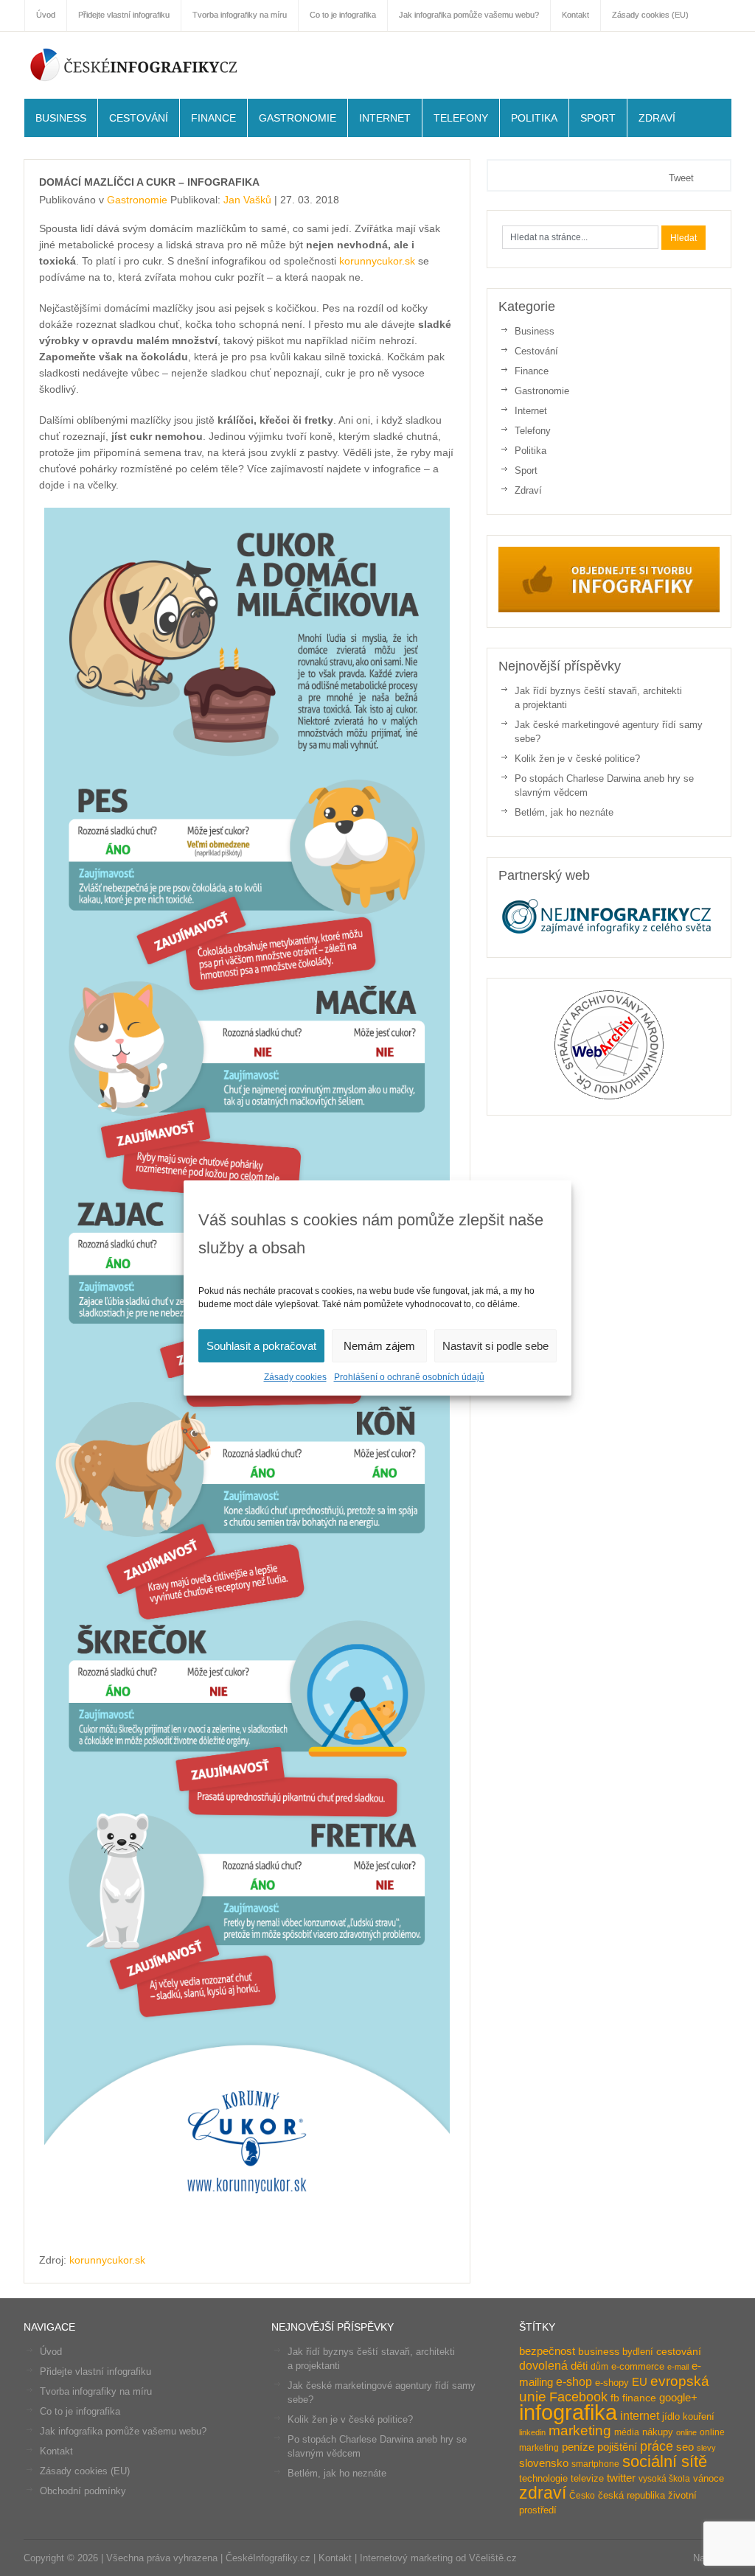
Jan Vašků (247, 200)
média (627, 2432)
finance (639, 2398)
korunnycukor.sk (377, 261)
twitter (621, 2478)
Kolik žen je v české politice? (577, 759)
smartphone (595, 2464)
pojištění (617, 2447)
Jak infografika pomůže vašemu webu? (123, 2431)
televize (587, 2478)
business (599, 2352)
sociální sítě (665, 2462)
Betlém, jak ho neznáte (564, 812)
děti (579, 2366)
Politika (534, 118)
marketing (580, 2430)
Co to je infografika (80, 2411)
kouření (699, 2416)
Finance (213, 118)
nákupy (658, 2432)
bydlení (638, 2352)
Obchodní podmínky (83, 2491)
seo (685, 2447)
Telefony (461, 118)
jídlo (671, 2416)
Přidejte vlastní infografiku (95, 2372)
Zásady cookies (295, 1377)
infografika (568, 2412)
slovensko (544, 2463)
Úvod (51, 2352)
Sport (598, 118)
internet (640, 2415)
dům (599, 2367)
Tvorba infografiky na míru (96, 2391)
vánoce (709, 2478)
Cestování (139, 118)
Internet (385, 118)
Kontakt (56, 2451)
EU (640, 2382)
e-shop (574, 2381)
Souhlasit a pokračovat (261, 1346)
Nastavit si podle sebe (495, 1346)
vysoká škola (664, 2479)
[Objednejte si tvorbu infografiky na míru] (609, 609)
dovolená (543, 2365)
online (686, 2432)
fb (615, 2398)
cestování (679, 2352)
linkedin (532, 2432)
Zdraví (657, 118)
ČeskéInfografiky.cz (134, 64)
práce (657, 2446)
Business (61, 118)
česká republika (632, 2495)
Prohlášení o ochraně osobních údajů (409, 1377)
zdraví (543, 2493)
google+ (678, 2397)
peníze (578, 2447)
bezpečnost (547, 2351)
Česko (582, 2496)
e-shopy (612, 2383)
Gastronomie (298, 118)
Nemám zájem (379, 1346)
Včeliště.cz (493, 2558)
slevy (706, 2448)
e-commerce (638, 2366)
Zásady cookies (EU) (85, 2471)
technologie (543, 2478)
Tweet (681, 178)
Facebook (578, 2397)
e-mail (678, 2367)
